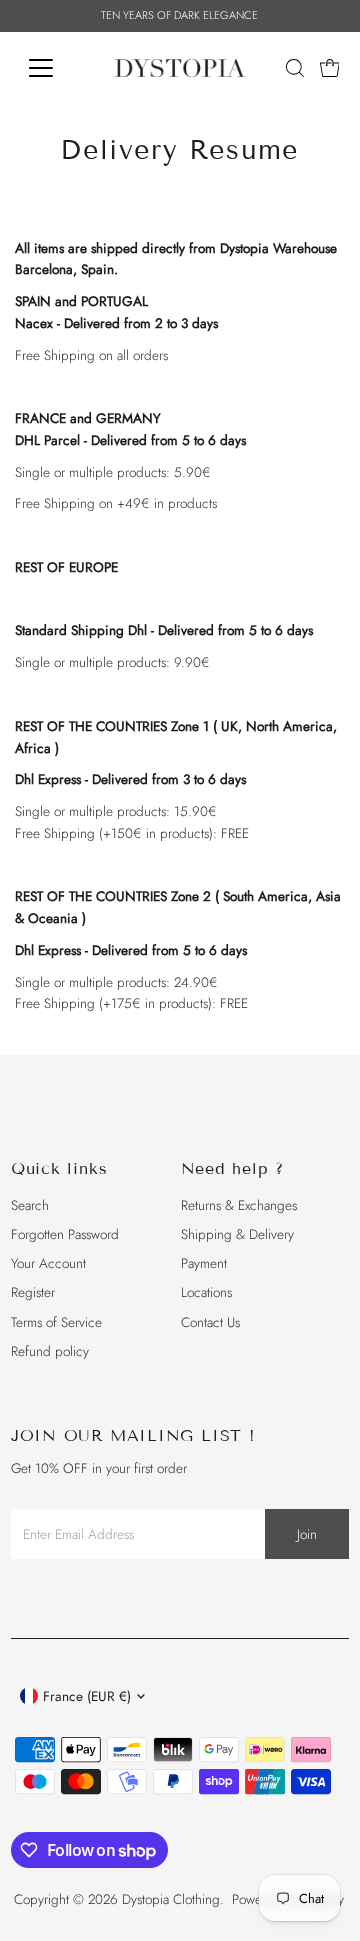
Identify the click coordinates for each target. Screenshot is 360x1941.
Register (33, 1292)
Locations (206, 1292)
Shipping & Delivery (237, 1234)
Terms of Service (56, 1322)
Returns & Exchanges (239, 1205)
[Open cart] (330, 68)
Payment (204, 1263)
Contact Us (210, 1322)
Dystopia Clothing (171, 1899)
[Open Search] (295, 68)
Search (30, 1205)
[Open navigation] (53, 68)
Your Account (48, 1263)
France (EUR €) (87, 1696)
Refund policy (50, 1351)
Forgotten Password (65, 1234)
